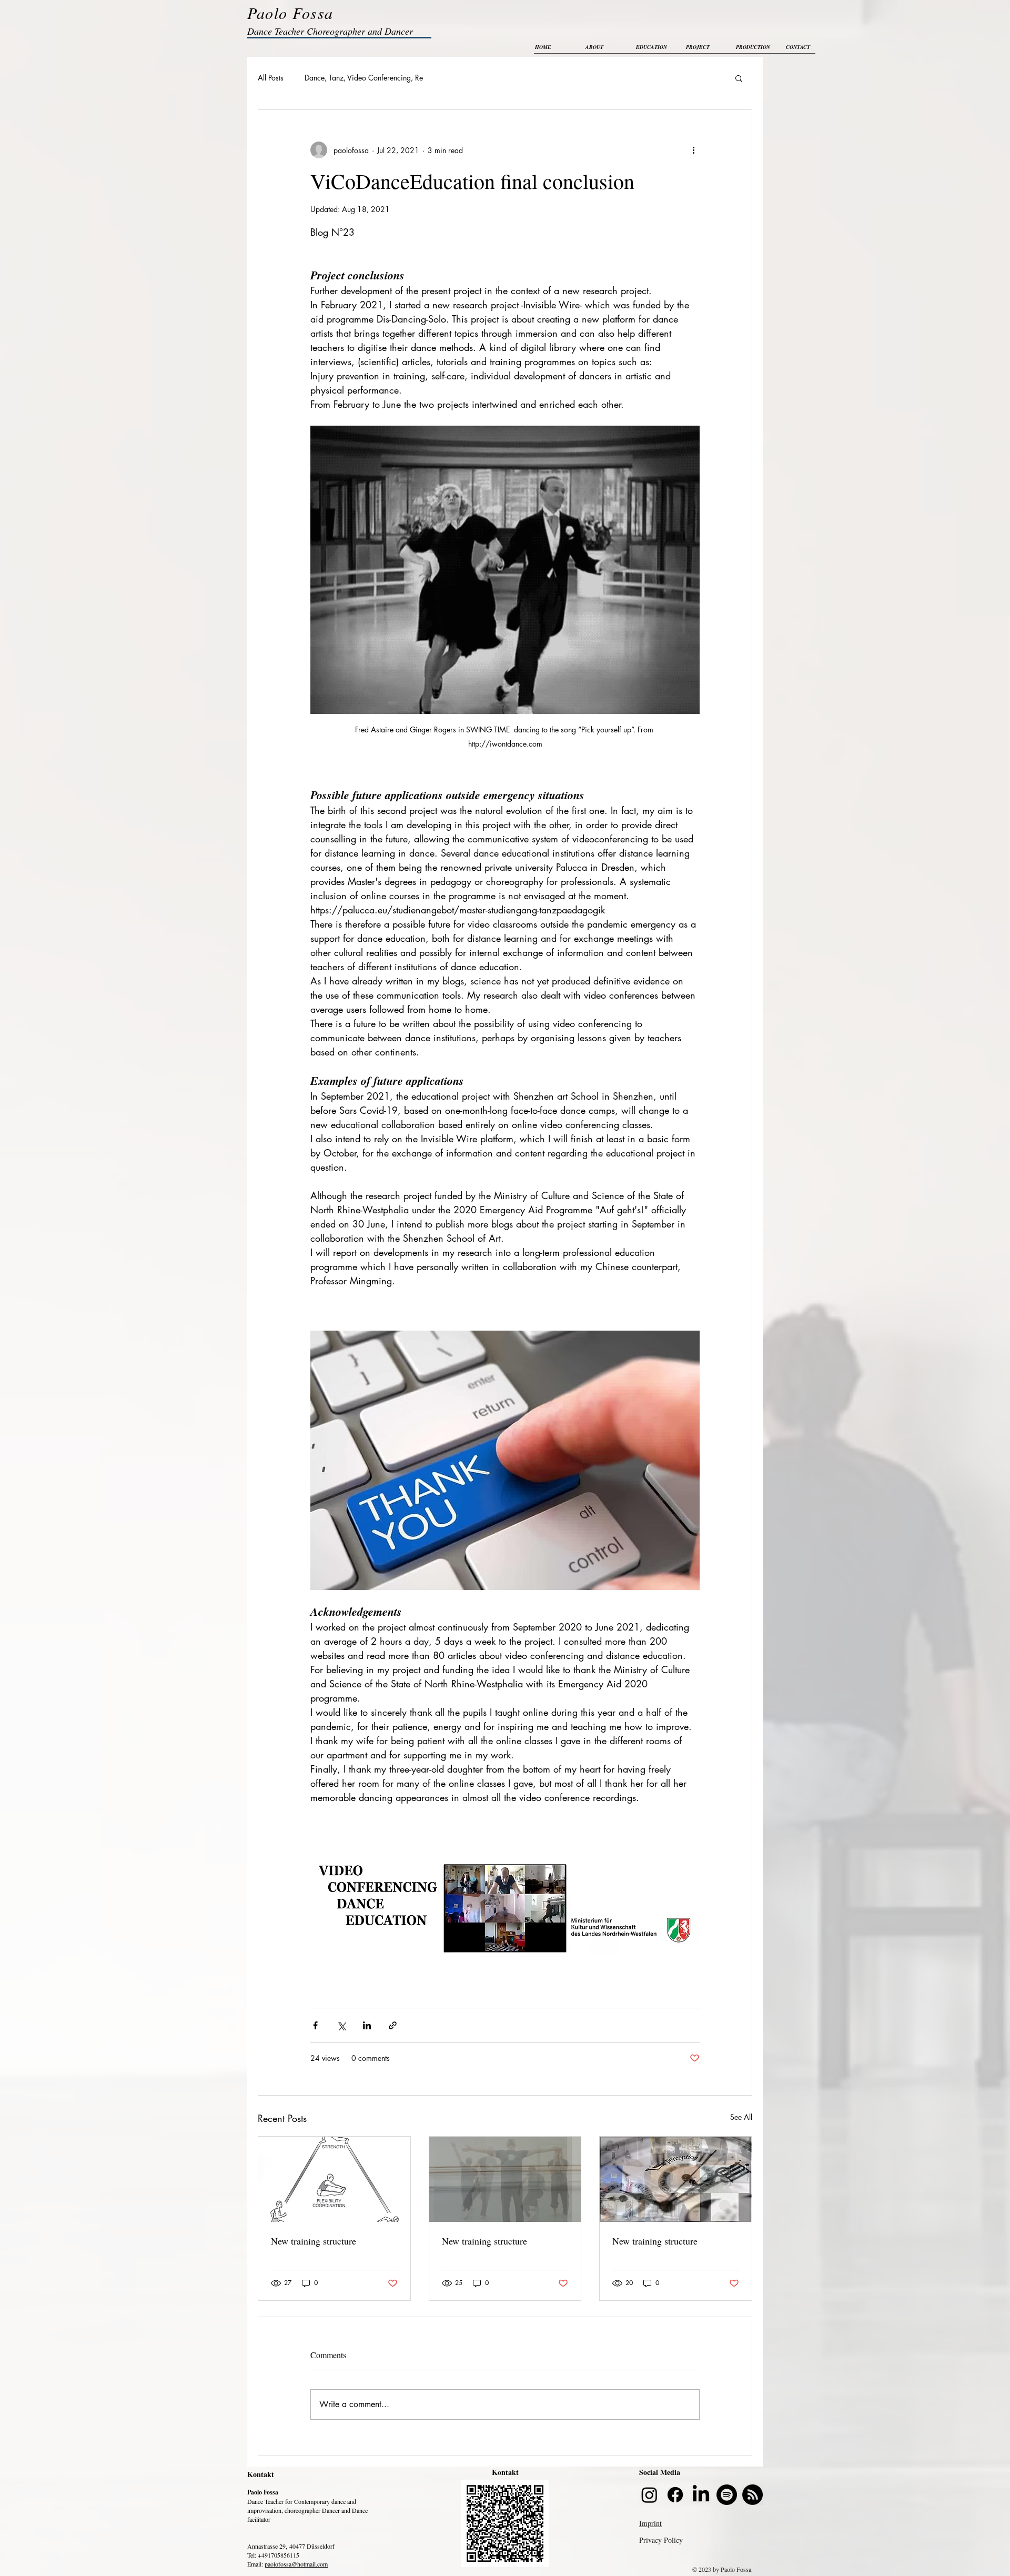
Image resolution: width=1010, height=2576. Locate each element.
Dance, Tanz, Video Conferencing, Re (364, 78)
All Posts (271, 78)
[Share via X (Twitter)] (341, 2025)
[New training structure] (334, 2179)
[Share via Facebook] (315, 2025)
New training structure (314, 2241)
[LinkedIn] (701, 2495)
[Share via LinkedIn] (367, 2025)
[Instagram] (649, 2495)
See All (741, 2117)
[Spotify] (727, 2495)
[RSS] (753, 2495)
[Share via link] (393, 2025)
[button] (739, 78)
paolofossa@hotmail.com (296, 2564)
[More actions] (693, 150)
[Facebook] (675, 2495)
